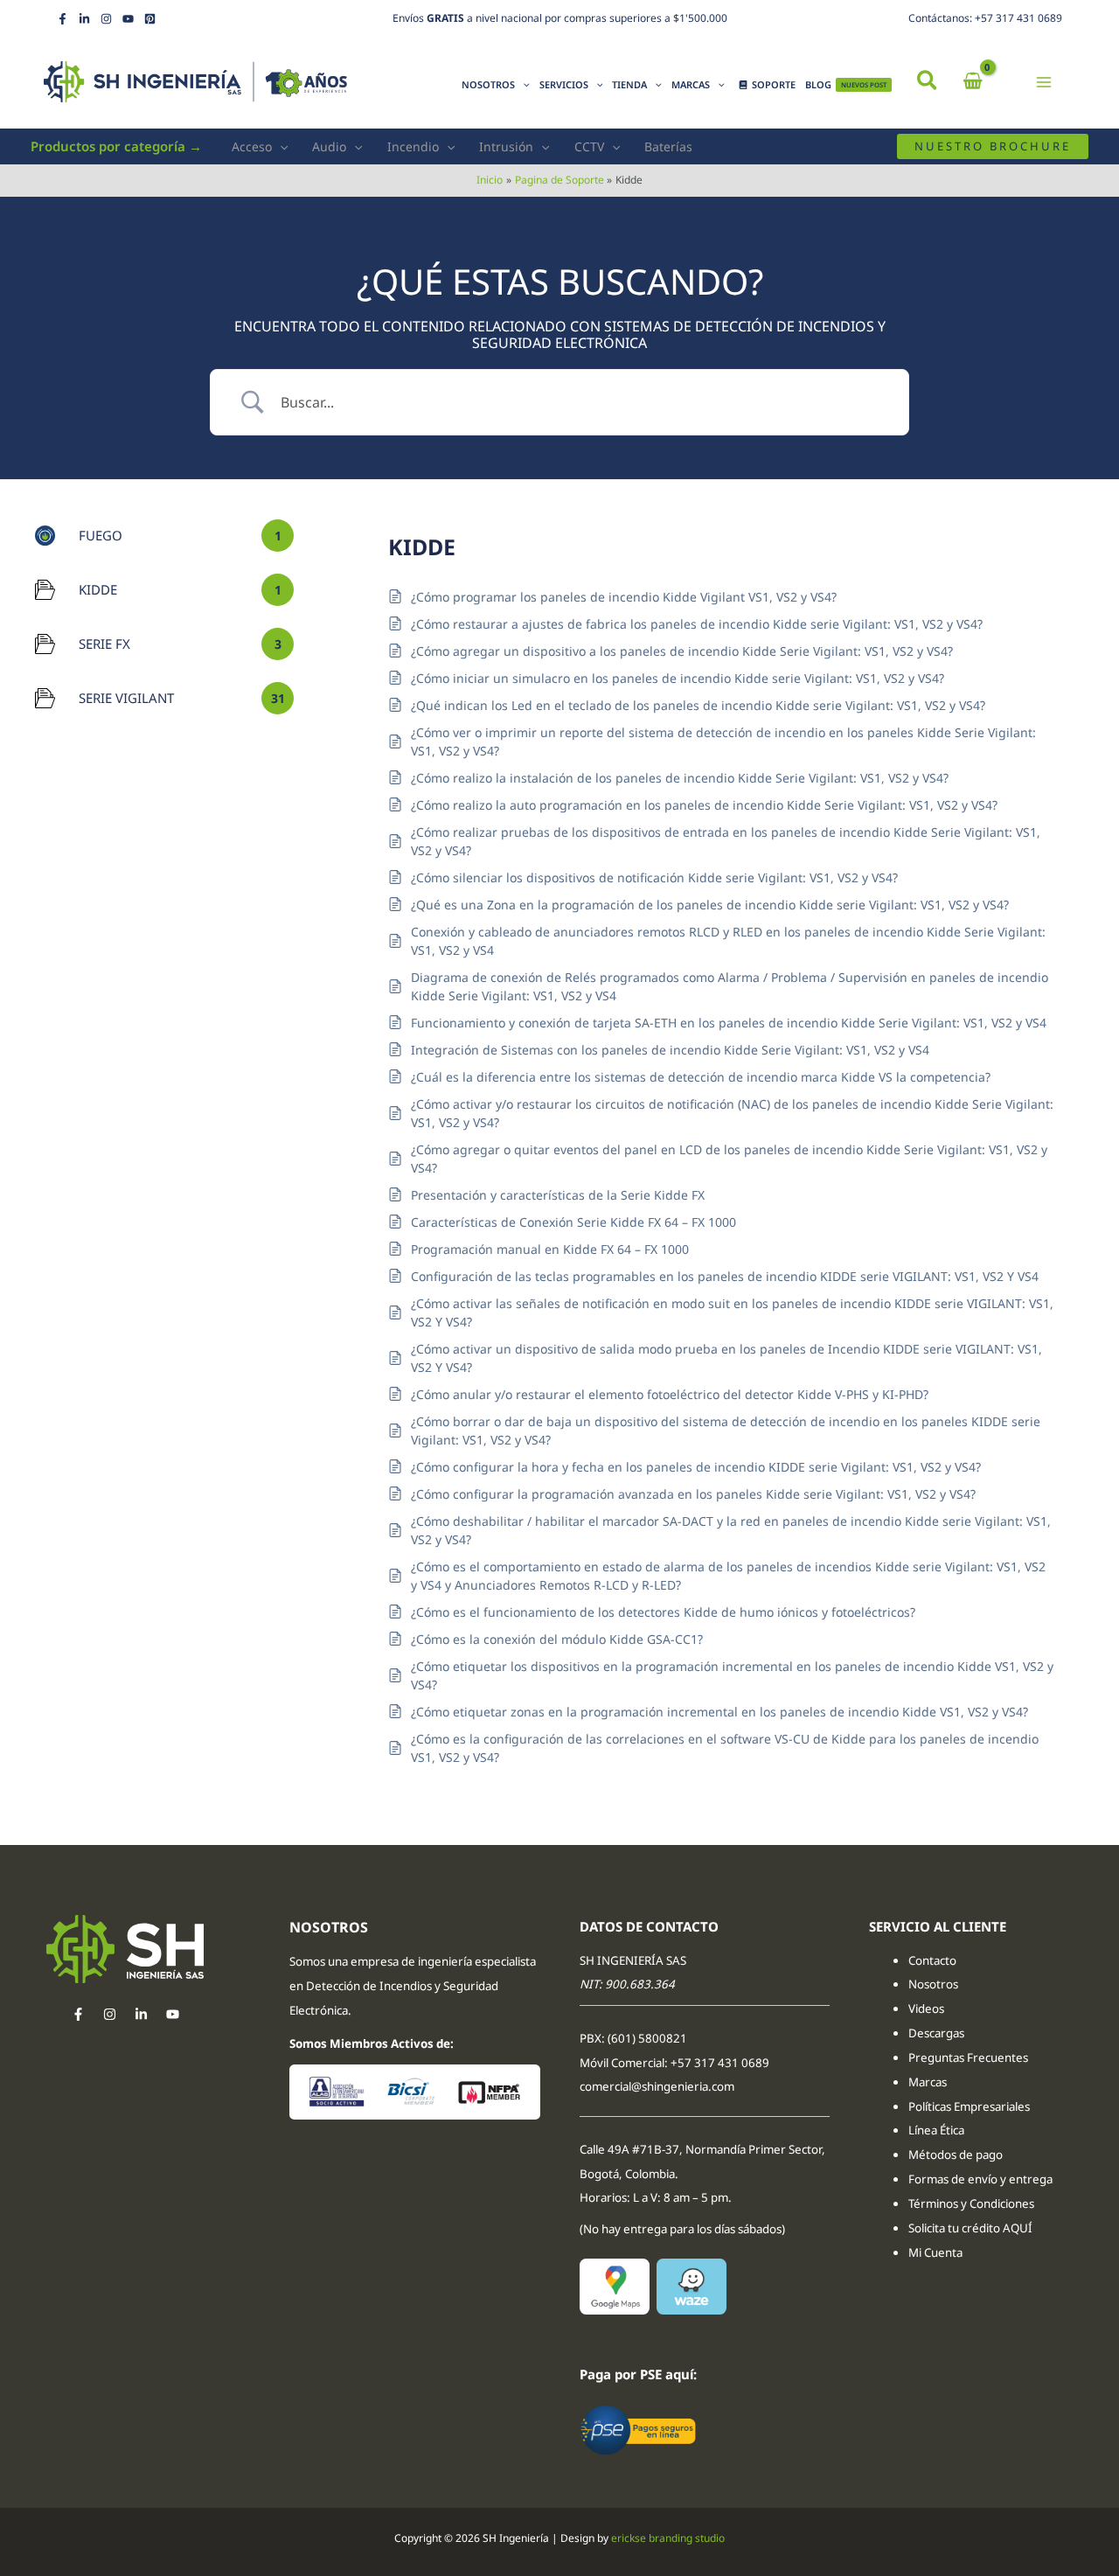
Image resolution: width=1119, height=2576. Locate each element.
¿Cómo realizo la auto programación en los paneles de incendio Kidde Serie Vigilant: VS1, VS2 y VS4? (704, 805)
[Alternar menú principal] (1044, 82)
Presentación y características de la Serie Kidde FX (558, 1195)
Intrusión (506, 146)
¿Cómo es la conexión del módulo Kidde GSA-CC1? (557, 1639)
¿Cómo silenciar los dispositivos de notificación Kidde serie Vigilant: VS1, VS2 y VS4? (654, 877)
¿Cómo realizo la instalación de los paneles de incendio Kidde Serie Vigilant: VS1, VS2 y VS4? (680, 778)
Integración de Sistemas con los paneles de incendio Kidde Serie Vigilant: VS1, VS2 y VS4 (670, 1050)
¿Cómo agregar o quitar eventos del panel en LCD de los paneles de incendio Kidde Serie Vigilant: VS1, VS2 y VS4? (729, 1159)
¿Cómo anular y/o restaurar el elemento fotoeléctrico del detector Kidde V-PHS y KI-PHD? (670, 1394)
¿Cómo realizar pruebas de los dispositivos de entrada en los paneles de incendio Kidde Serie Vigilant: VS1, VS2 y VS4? (726, 841)
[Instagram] (106, 19)
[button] (928, 82)
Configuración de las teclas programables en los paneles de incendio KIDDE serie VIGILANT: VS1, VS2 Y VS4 (725, 1276)
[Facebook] (63, 19)
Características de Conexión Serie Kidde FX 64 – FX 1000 (573, 1222)
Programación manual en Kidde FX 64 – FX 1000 (550, 1249)
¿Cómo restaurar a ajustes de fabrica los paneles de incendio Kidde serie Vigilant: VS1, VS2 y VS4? (697, 624)
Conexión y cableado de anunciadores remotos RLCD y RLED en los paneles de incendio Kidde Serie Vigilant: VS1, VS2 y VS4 (728, 941)
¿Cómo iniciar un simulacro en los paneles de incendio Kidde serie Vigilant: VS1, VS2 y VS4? (678, 678)
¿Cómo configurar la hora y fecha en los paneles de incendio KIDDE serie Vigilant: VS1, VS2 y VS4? (696, 1467)
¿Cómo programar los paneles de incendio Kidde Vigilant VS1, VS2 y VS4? (624, 597)
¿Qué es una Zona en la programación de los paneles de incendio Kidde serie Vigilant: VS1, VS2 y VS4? (710, 905)
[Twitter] (141, 2014)
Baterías (668, 146)
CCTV (589, 146)
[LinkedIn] (84, 19)
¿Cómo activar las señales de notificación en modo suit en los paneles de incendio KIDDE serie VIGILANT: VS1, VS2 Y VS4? (732, 1312)
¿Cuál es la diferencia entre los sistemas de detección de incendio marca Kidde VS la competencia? (701, 1077)
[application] (522, 85)
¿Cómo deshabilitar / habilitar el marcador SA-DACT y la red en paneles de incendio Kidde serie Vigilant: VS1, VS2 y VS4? (731, 1530)
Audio (329, 146)
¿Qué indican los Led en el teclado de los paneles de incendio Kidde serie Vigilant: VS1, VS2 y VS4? (698, 705)
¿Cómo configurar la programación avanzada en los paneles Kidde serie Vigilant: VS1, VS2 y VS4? (693, 1494)
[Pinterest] (150, 19)
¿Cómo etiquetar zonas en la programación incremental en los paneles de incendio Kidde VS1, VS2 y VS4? (719, 1712)
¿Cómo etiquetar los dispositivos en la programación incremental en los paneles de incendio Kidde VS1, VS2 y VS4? (732, 1675)
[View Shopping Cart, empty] (973, 82)
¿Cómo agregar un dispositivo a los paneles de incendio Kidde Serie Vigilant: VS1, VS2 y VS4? (682, 651)
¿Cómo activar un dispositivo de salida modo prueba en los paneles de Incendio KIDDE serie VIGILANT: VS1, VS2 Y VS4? (726, 1358)
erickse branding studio (668, 2538)
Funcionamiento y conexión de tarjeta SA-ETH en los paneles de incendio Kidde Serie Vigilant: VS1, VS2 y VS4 (729, 1023)
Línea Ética (938, 2130)
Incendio (413, 146)
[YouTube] (128, 19)
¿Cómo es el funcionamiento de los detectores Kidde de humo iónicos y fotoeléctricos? (663, 1612)
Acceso (252, 146)
